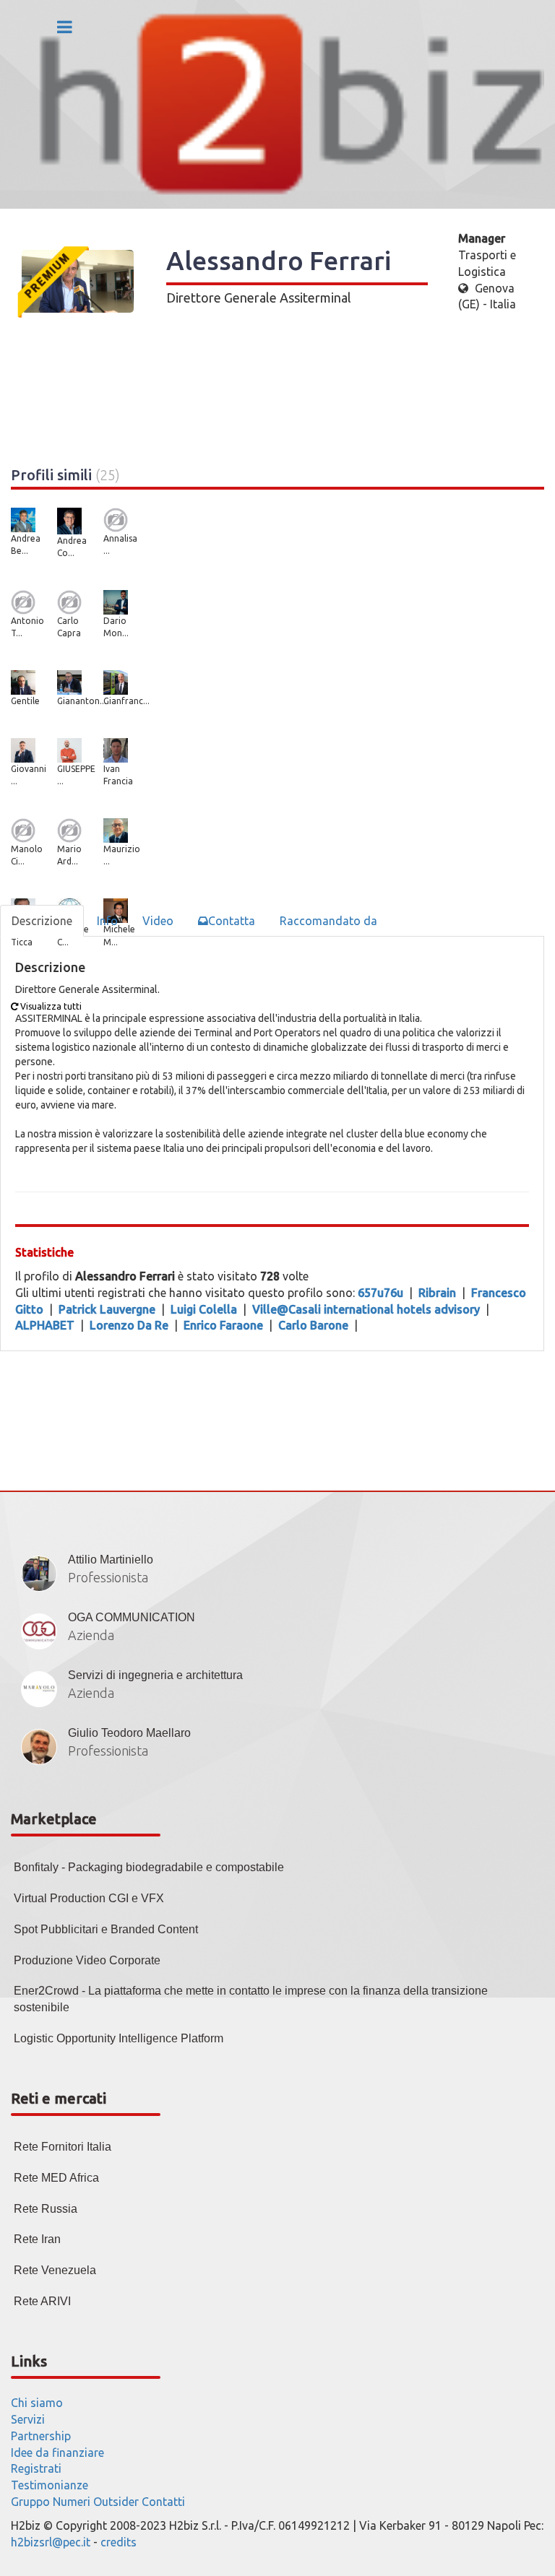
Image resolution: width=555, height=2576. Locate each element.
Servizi (28, 2419)
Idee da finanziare (57, 2453)
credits (119, 2542)
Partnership (41, 2436)
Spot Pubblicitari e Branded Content (106, 1929)
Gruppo (30, 2502)
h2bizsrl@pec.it (51, 2542)
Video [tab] (158, 921)
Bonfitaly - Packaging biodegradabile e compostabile (149, 1867)
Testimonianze (50, 2485)
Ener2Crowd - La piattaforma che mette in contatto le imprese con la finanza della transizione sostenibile (251, 1999)
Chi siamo (37, 2403)
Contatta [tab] (232, 921)
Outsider (116, 2502)
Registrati (36, 2468)
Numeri (72, 2502)
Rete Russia (46, 2209)
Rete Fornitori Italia (63, 2147)
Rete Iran (37, 2239)
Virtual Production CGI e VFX (89, 1898)
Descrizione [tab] (42, 921)
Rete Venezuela (55, 2270)
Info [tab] (107, 921)
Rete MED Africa (56, 2178)
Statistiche (44, 1252)
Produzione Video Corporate (87, 1960)
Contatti (163, 2502)
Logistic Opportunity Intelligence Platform (119, 2038)
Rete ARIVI (42, 2301)
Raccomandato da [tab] (328, 921)
